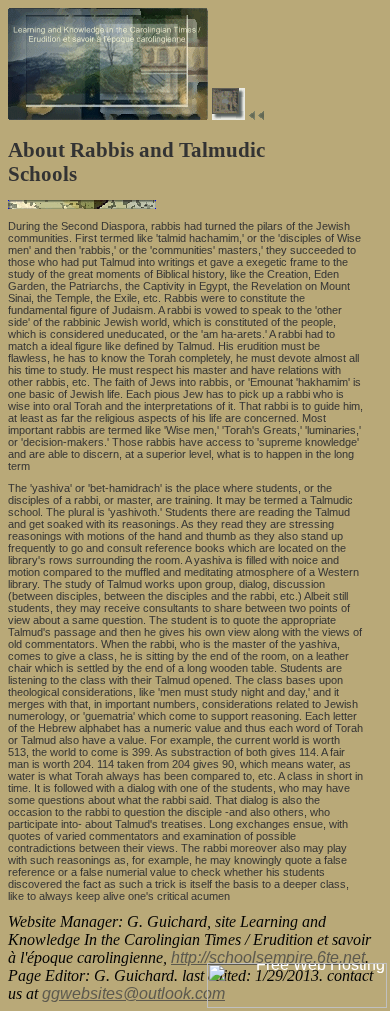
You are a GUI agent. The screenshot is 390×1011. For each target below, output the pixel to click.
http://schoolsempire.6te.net (268, 957)
